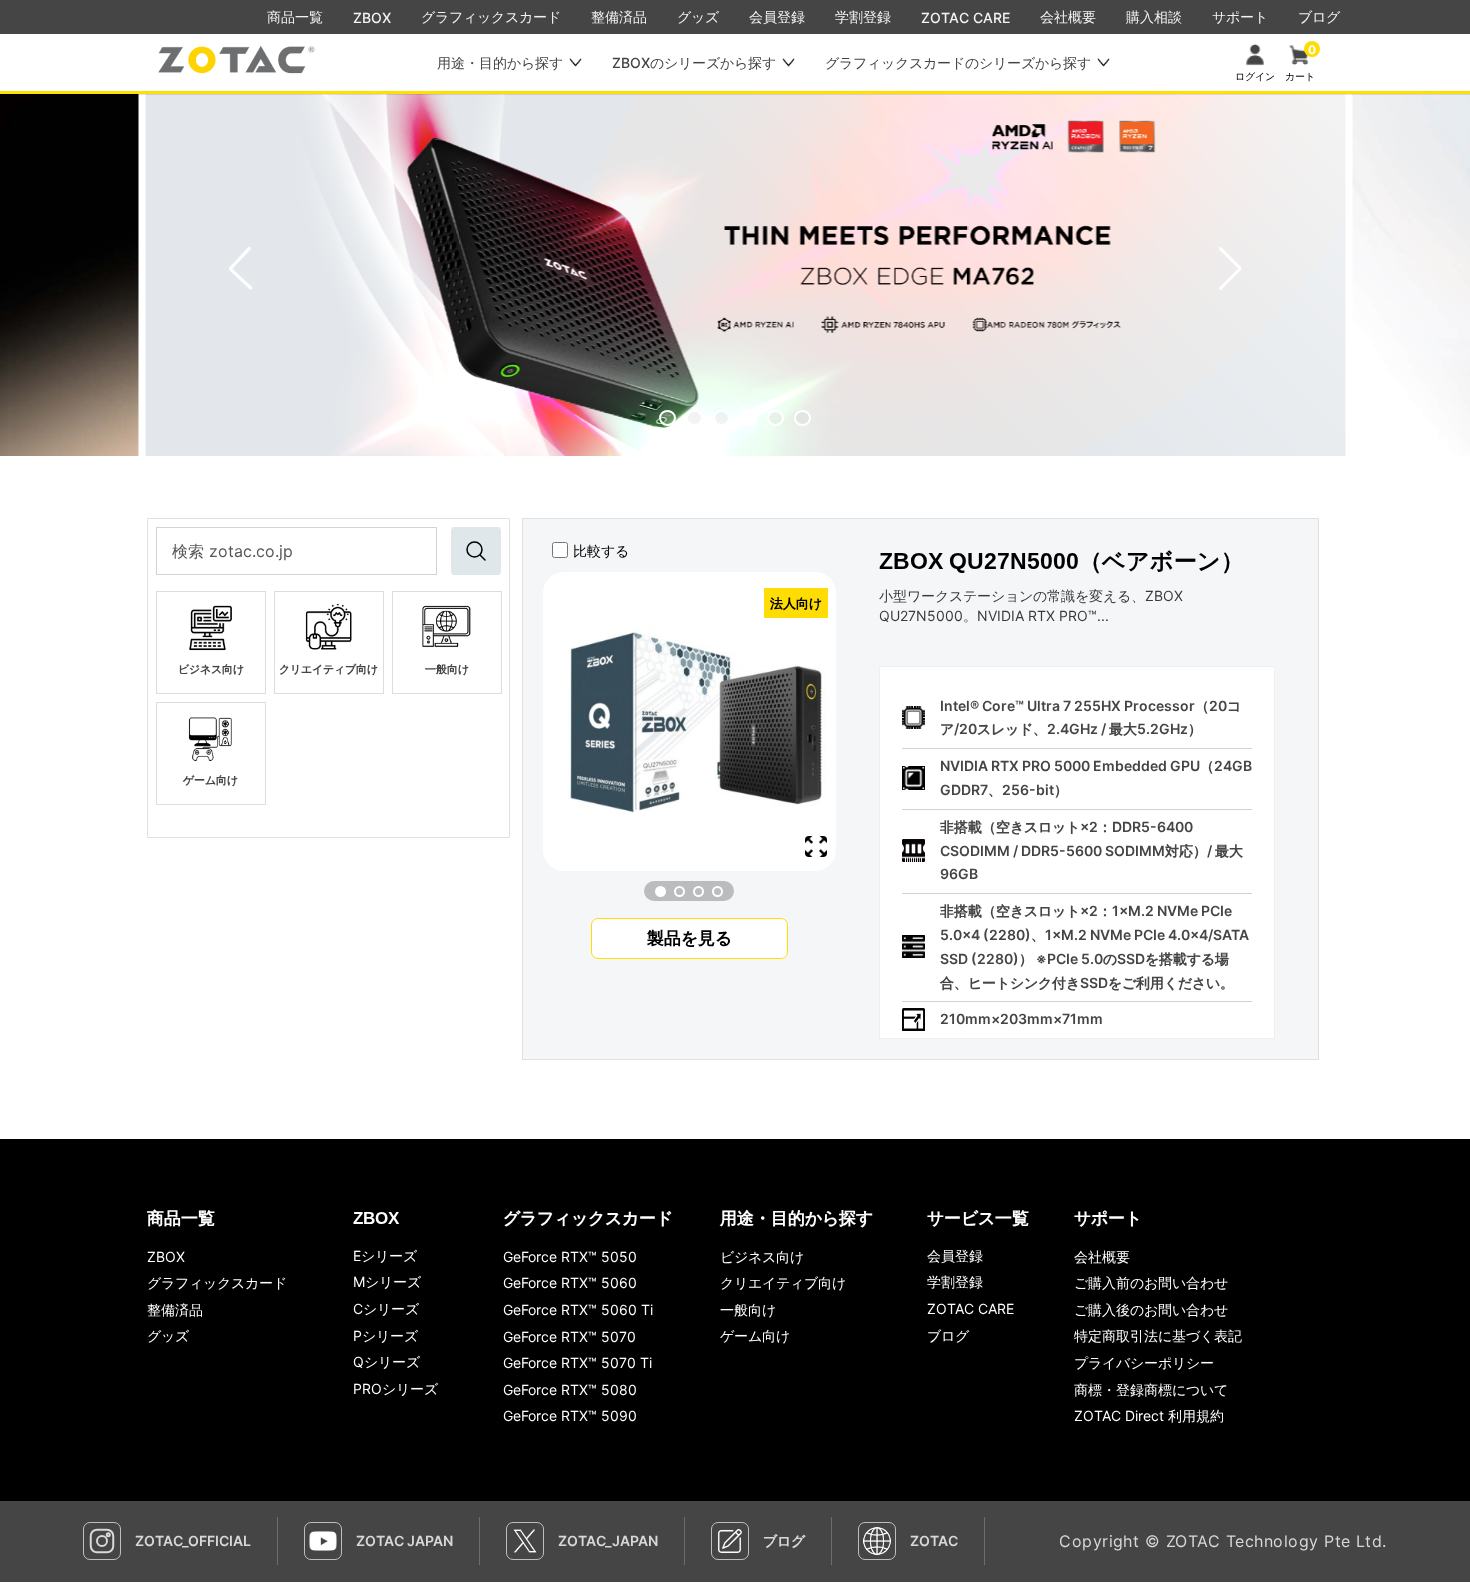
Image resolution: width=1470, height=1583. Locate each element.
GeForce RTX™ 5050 (570, 1256)
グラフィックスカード (217, 1282)
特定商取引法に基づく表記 (1158, 1335)
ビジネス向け (762, 1256)
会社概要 (1102, 1256)
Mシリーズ (387, 1281)
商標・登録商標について (1151, 1389)
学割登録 (955, 1281)
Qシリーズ (386, 1361)
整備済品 (175, 1309)
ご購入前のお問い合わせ (1151, 1282)
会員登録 (955, 1255)
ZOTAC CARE (965, 17)
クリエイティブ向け (783, 1282)
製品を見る (689, 938)
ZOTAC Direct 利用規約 (1149, 1415)
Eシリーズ (385, 1255)
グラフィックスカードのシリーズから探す (958, 62)
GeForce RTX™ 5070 (569, 1336)
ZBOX (372, 17)
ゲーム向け (755, 1335)
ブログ (948, 1335)
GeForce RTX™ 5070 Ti (577, 1362)
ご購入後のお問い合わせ (1151, 1309)
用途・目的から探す (500, 62)
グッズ (168, 1335)
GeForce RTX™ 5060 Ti (578, 1309)
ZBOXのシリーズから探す (694, 62)
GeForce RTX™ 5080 (570, 1389)
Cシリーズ (386, 1308)
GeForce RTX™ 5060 (570, 1282)
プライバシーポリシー (1144, 1362)
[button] (667, 418)
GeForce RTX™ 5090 (570, 1415)
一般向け (748, 1309)
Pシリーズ (385, 1335)
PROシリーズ (395, 1388)
